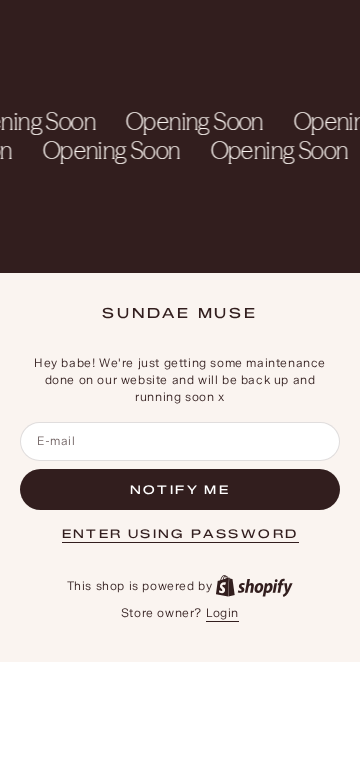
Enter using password (180, 533)
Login (222, 612)
